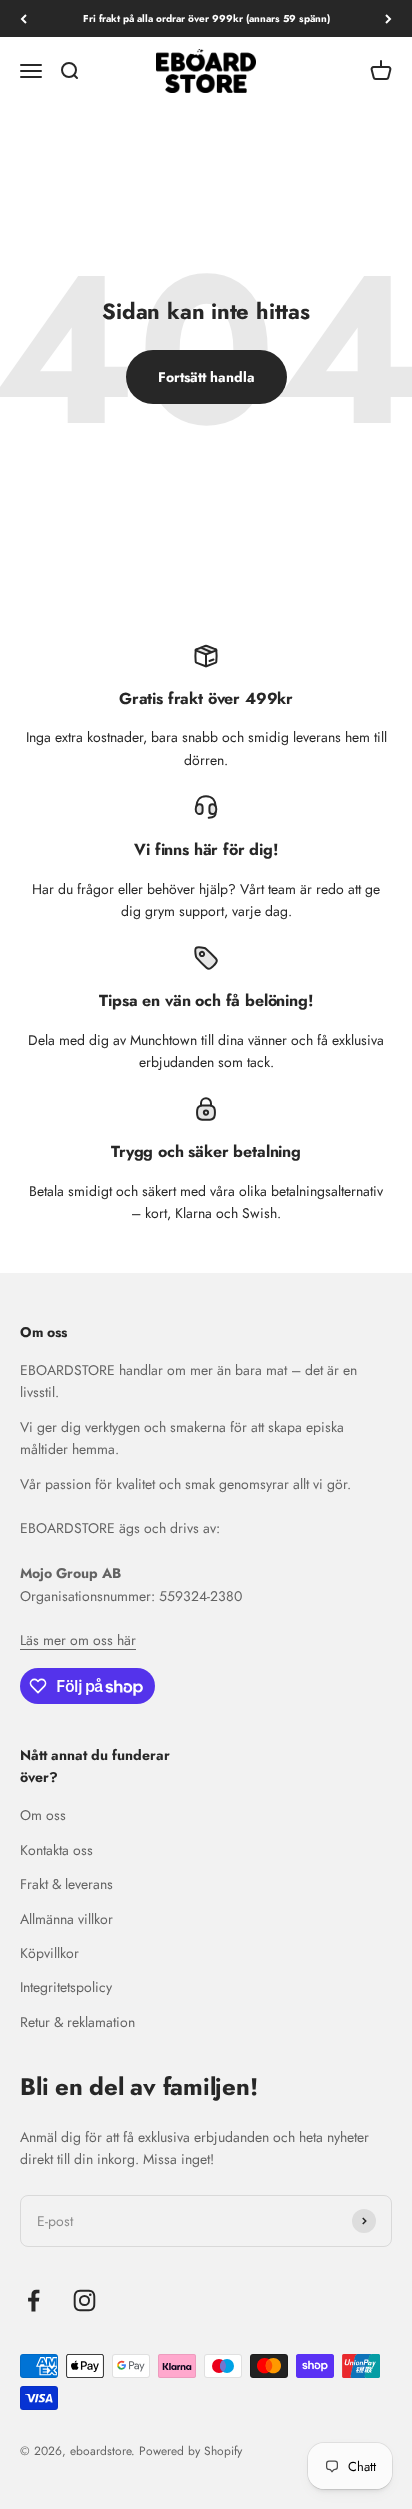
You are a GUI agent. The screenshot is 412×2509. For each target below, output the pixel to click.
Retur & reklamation (77, 2022)
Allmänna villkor (66, 1919)
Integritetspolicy (66, 1987)
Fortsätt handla (206, 377)
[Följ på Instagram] (84, 2300)
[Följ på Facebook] (33, 2300)
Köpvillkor (49, 1953)
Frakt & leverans (66, 1884)
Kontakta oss (56, 1850)
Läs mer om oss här (78, 1640)
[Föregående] (23, 18)
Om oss (43, 1815)
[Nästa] (388, 18)
